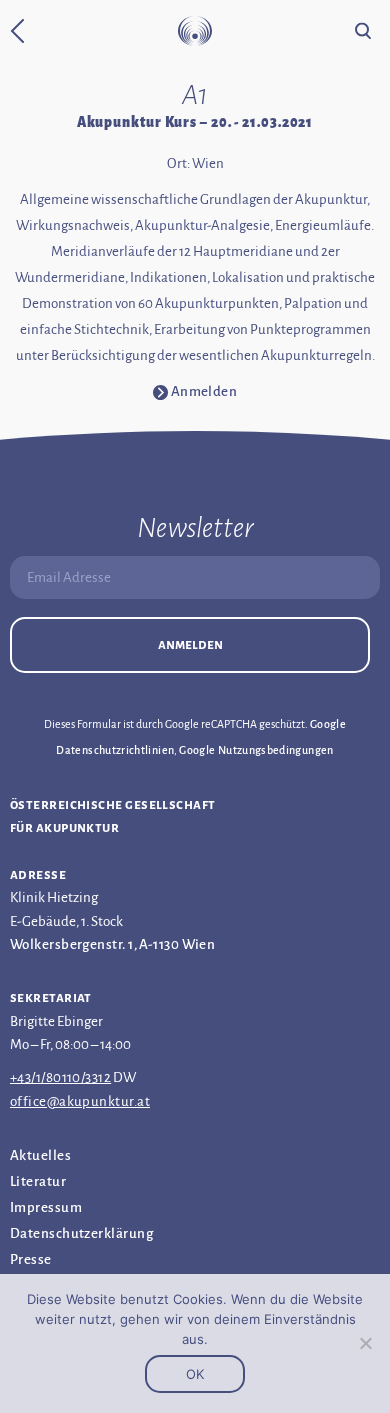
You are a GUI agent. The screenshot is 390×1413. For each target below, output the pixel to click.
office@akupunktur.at (80, 1101)
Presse (31, 1259)
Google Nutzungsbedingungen (256, 750)
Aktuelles (40, 1155)
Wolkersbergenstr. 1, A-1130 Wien (112, 944)
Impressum (46, 1207)
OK (195, 1374)
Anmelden (190, 644)
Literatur (38, 1181)
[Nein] (365, 1343)
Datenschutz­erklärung (81, 1233)
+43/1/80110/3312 (60, 1077)
